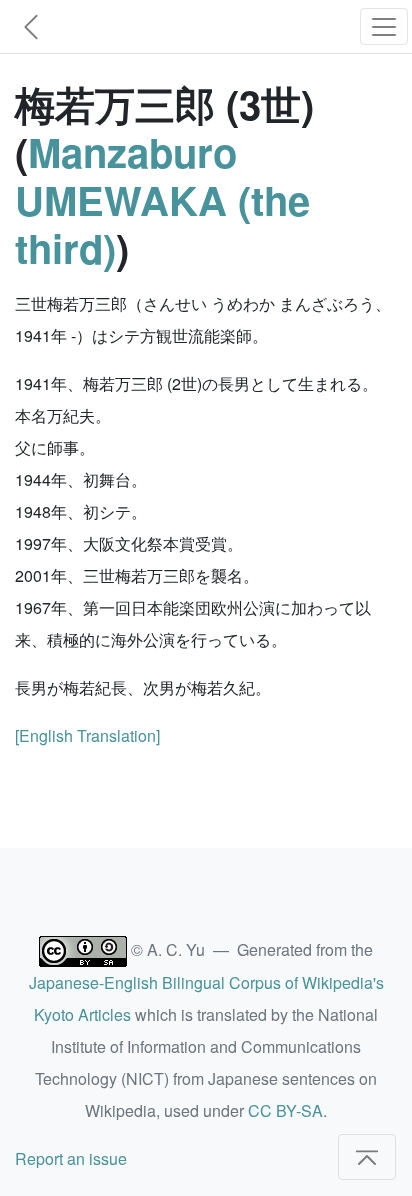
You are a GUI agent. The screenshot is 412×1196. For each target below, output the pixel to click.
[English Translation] (87, 735)
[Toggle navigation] (384, 26)
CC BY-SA (285, 1110)
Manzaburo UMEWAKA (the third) (162, 199)
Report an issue (71, 1158)
